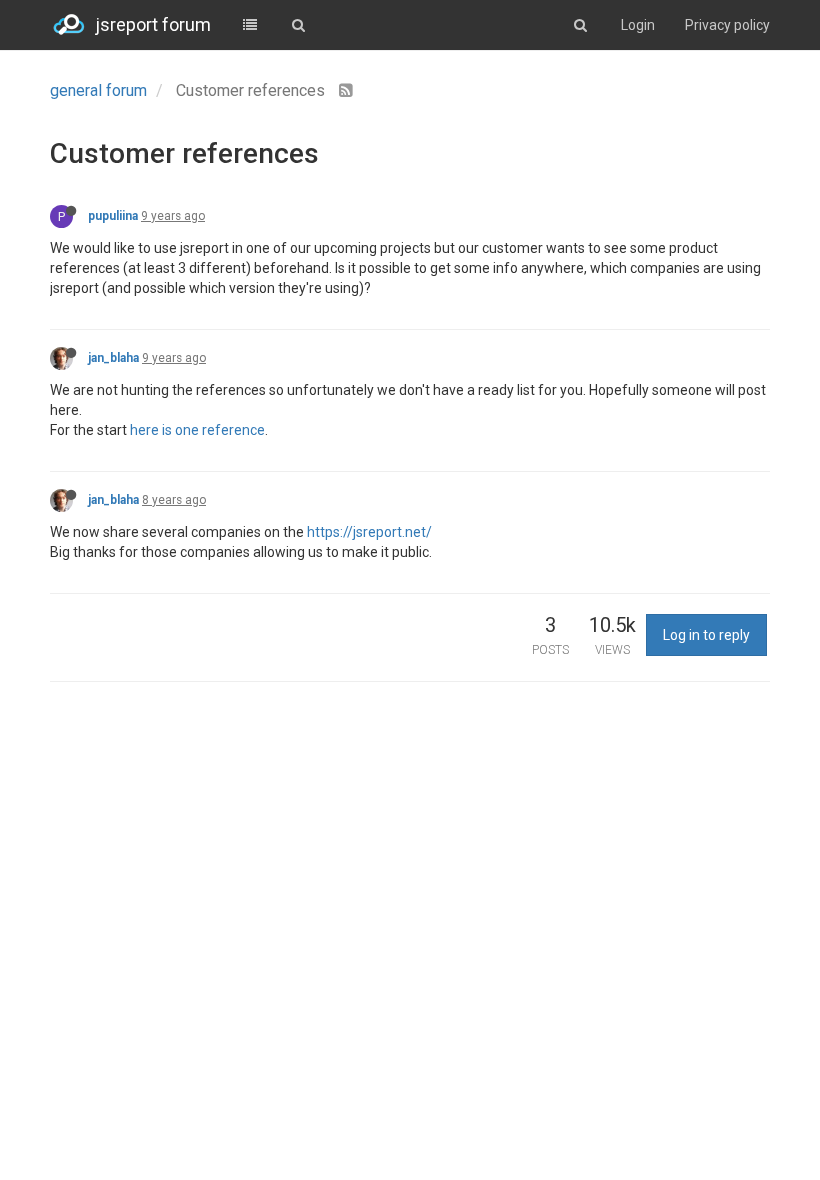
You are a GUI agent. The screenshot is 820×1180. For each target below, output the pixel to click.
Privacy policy (727, 25)
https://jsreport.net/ (369, 532)
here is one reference (197, 430)
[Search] (298, 25)
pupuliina (113, 216)
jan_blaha (113, 358)
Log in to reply (706, 635)
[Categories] (250, 25)
